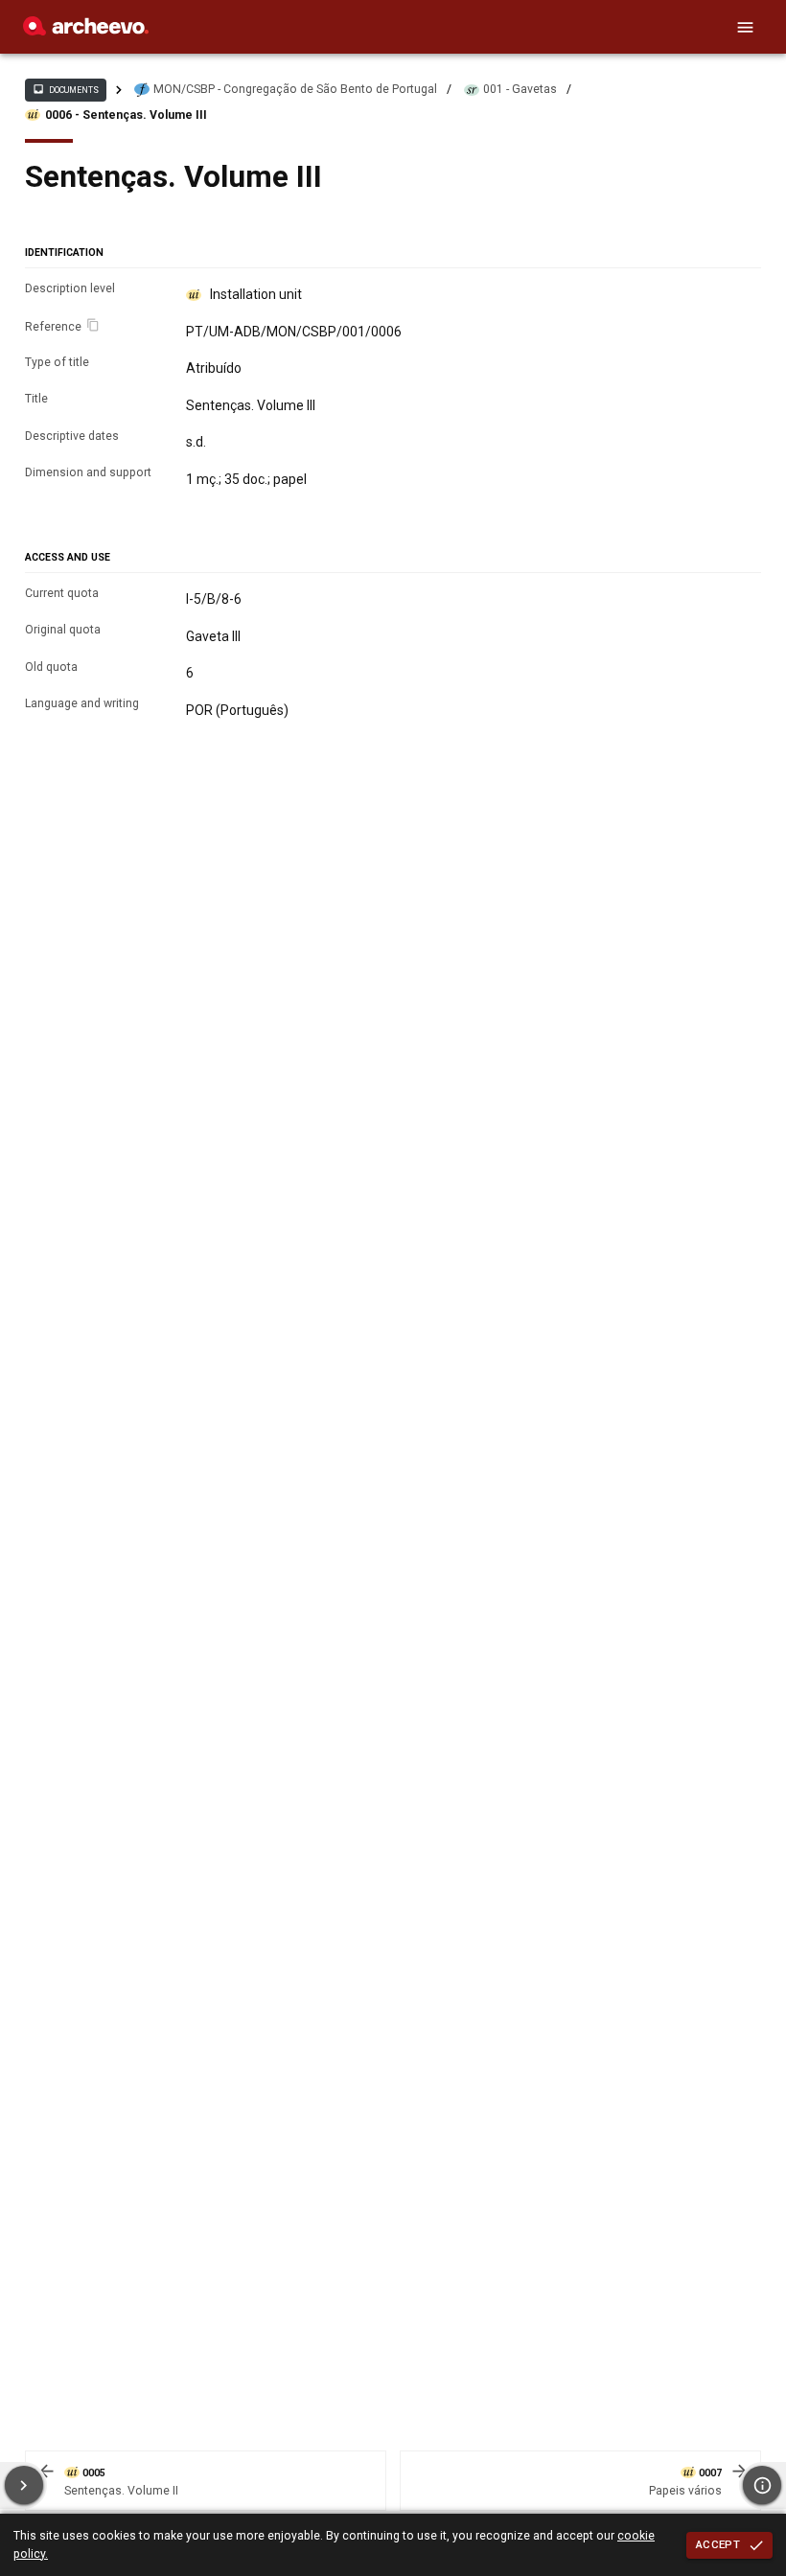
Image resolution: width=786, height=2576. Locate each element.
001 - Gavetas (520, 89)
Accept (718, 2544)
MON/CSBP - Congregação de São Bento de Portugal (295, 89)
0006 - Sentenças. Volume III (126, 115)
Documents (65, 89)
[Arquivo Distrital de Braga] (86, 31)
